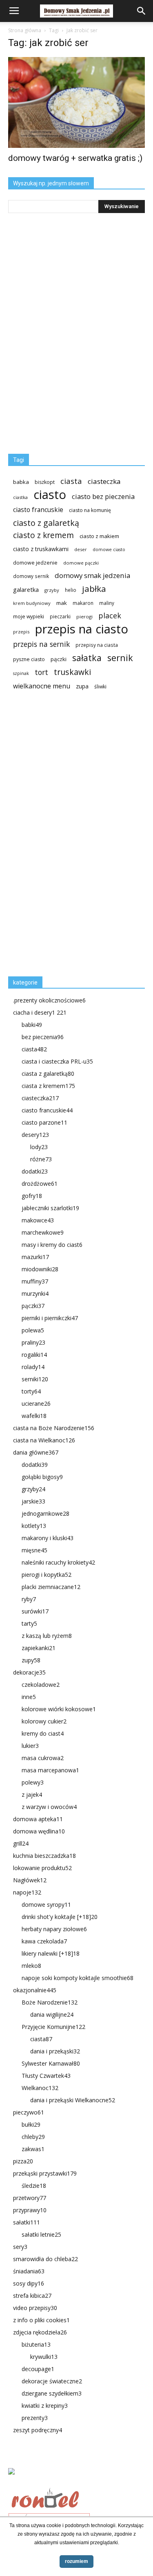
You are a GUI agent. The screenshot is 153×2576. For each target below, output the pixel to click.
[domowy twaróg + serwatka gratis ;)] (76, 102)
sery (20, 2247)
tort (41, 672)
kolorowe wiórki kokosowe (59, 1709)
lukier (30, 1746)
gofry (32, 1196)
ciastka (20, 497)
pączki (59, 659)
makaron (83, 603)
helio (71, 590)
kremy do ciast (43, 1733)
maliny (107, 603)
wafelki (34, 1416)
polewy (33, 1782)
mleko (31, 1966)
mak (62, 603)
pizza (23, 2161)
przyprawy (30, 2210)
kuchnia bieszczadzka (44, 1856)
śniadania (29, 2271)
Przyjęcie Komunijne (53, 2027)
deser (81, 549)
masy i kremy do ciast (52, 1245)
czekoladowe (41, 1685)
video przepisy (35, 2308)
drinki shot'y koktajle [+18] (60, 1917)
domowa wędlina (39, 1831)
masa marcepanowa (50, 1770)
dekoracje (29, 1672)
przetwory (30, 2198)
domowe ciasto (109, 549)
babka (21, 482)
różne (41, 1159)
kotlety (34, 1526)
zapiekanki (39, 1648)
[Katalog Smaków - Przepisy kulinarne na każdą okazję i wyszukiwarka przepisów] (76, 2481)
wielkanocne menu (42, 686)
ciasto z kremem (43, 535)
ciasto (50, 495)
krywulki (44, 2357)
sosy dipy (29, 2283)
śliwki (100, 687)
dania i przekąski (55, 2051)
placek (110, 616)
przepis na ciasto (82, 629)
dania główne (36, 1452)
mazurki (35, 1257)
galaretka (26, 590)
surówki (35, 1611)
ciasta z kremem (48, 1086)
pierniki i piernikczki (50, 1318)
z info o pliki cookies (41, 2320)
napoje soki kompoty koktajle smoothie (78, 1978)
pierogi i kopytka (47, 1575)
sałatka (87, 658)
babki (32, 1025)
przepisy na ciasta (97, 645)
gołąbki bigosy (42, 1477)
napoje (27, 1892)
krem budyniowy (32, 603)
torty (31, 1391)
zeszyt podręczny (38, 2430)
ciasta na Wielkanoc (44, 1440)
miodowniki (40, 1269)
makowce (38, 1220)
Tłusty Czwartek (46, 2076)
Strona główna (25, 30)
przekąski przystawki (45, 2173)
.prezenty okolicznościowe (49, 1000)
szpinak (21, 673)
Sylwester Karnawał (51, 2063)
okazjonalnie (35, 1990)
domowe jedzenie (35, 563)
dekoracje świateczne (52, 2381)
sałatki (27, 2222)
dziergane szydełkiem (52, 2393)
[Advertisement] (69, 837)
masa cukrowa (43, 1758)
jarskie (33, 1501)
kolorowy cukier (44, 1721)
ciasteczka (104, 481)
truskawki (72, 672)
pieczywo (29, 2112)
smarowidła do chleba (45, 2259)
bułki (31, 2124)
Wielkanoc (40, 2088)
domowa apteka (38, 1819)
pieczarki (60, 616)
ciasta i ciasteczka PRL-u (57, 1061)
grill (21, 1843)
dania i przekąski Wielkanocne (73, 2100)
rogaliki (34, 1355)
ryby (29, 1599)
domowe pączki (81, 563)
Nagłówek (30, 1880)
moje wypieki (29, 617)
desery (35, 1135)
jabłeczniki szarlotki (50, 1208)
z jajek (32, 1795)
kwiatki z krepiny (45, 2406)
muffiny (35, 1281)
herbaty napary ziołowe (54, 1929)
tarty (29, 1623)
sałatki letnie (41, 2234)
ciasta (71, 481)
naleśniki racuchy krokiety (58, 1562)
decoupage (38, 2369)
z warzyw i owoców (49, 1807)
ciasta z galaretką (48, 1074)
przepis (21, 632)
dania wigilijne (52, 2014)
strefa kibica (32, 2296)
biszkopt (45, 482)
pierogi (84, 617)
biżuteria (36, 2344)
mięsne (34, 1550)
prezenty (35, 2418)
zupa (82, 686)
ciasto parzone (44, 1122)
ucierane (36, 1403)
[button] (142, 11)
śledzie (34, 2186)
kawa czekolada (44, 1941)
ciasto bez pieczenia (103, 496)
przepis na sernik (41, 644)
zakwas (33, 2149)
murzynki (35, 1293)
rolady (33, 1367)
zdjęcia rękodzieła (40, 2332)
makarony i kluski (48, 1538)
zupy (31, 1660)
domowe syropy (46, 1905)
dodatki (35, 1171)
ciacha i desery (40, 1012)
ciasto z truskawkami (41, 549)
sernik (120, 658)
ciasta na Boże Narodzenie (54, 1428)
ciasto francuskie (38, 510)
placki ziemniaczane (51, 1587)
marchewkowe (43, 1232)
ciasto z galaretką (46, 523)
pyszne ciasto (29, 659)
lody (39, 1147)
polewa (33, 1330)
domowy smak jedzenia (92, 575)
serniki (35, 1379)
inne (29, 1697)
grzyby (52, 590)
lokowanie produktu (42, 1868)
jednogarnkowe (45, 1513)
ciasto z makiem (99, 536)
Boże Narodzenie (50, 2002)
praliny (33, 1342)
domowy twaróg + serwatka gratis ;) (75, 158)
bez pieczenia (43, 1037)
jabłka (94, 589)
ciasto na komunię (90, 510)
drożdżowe (40, 1184)
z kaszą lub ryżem (47, 1636)
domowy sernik (31, 576)
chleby (33, 2137)
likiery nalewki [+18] (51, 1953)
